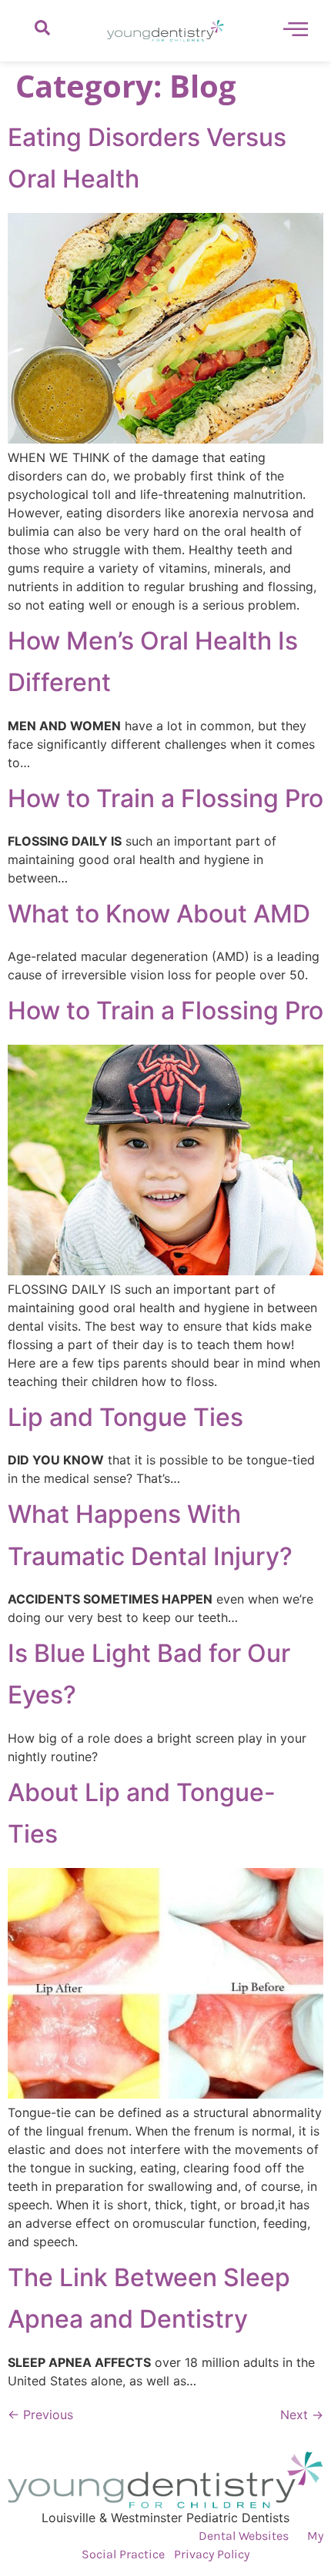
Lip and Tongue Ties (125, 1417)
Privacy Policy (212, 2554)
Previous (40, 2415)
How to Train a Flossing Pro (165, 798)
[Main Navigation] (296, 28)
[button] (42, 31)
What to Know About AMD (159, 914)
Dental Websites (244, 2536)
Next (302, 2415)
